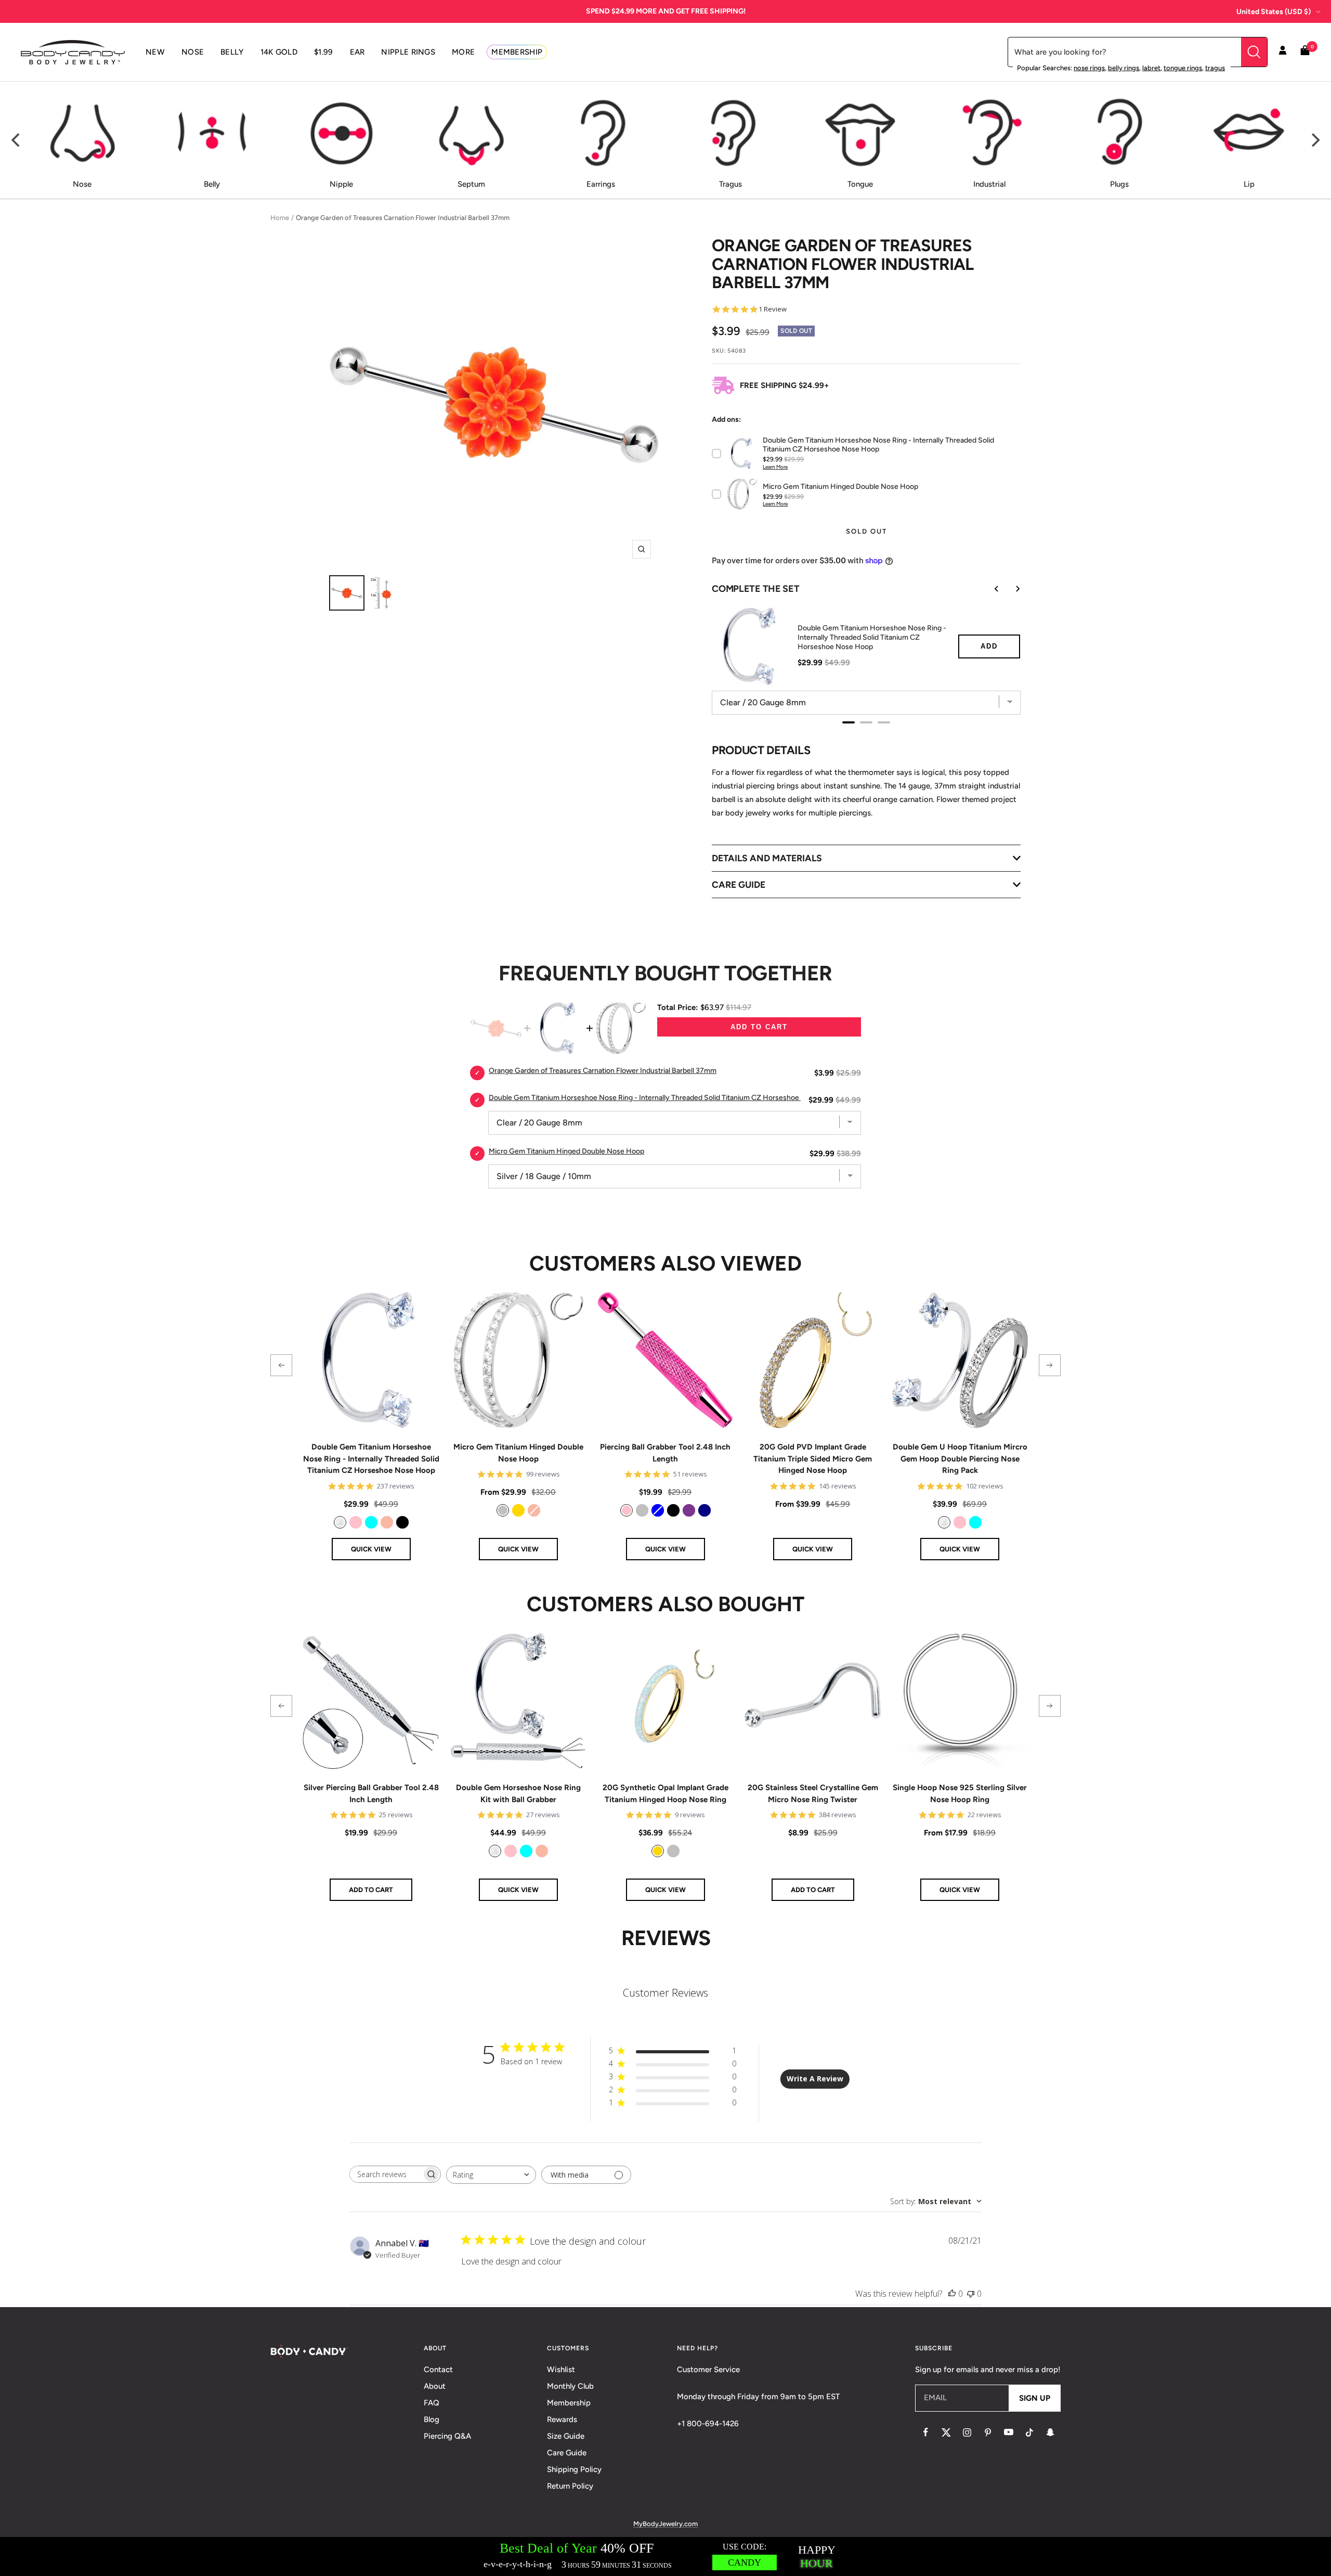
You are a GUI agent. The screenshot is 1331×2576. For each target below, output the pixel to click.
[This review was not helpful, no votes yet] (971, 2294)
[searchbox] (386, 2174)
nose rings (1089, 68)
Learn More (775, 467)
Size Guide (566, 2436)
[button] (281, 1365)
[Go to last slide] (989, 589)
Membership (569, 2403)
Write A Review (815, 2079)
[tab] (849, 722)
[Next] (1314, 140)
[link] (340, 1522)
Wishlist (561, 2370)
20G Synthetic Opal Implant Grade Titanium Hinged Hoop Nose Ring (665, 1794)
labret (1151, 68)
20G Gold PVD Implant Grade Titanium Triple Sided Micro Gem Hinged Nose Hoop (813, 1459)
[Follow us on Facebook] (925, 2432)
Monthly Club (570, 2386)
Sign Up (1035, 2398)
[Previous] (17, 140)
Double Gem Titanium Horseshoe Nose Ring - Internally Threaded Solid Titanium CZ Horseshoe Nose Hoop (872, 637)
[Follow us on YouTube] (1009, 2432)
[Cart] (1305, 52)
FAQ (432, 2403)
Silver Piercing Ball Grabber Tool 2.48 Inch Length (371, 1794)
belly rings (1124, 68)
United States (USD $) (1274, 12)
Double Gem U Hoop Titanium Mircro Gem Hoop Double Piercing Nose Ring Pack (960, 1459)
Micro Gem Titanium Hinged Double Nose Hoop (518, 1453)
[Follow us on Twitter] (946, 2432)
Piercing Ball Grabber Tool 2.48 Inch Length (665, 1453)
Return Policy (570, 2486)
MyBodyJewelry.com (665, 2524)
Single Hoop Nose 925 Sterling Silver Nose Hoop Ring (960, 1794)
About (435, 2386)
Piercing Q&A (447, 2436)
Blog (432, 2419)
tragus (1215, 68)
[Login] (1283, 52)
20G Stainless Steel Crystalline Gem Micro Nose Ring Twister (813, 1794)
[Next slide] (1010, 589)
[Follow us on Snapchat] (1050, 2432)
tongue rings (1183, 68)
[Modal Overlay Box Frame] (665, 2556)
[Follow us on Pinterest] (988, 2432)
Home (280, 218)
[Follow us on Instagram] (967, 2432)
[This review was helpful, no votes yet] (952, 2294)
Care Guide (567, 2453)
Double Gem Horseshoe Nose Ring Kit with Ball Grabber (518, 1794)
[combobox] (491, 2175)
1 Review (773, 309)
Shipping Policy (574, 2469)
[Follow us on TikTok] (1029, 2432)
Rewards (562, 2419)
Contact (438, 2370)
